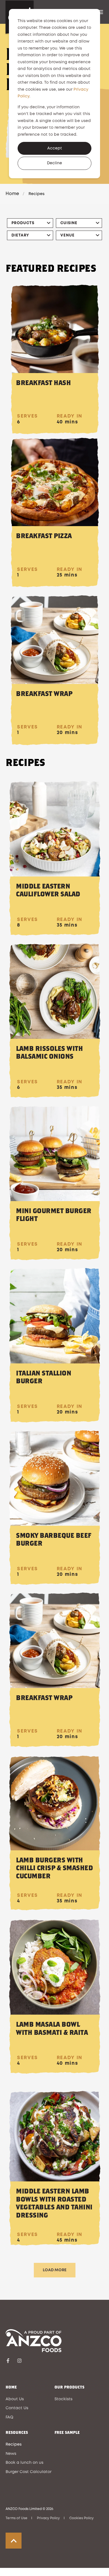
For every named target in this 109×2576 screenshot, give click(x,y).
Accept (55, 148)
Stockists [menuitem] (63, 2399)
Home (12, 194)
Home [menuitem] (11, 2387)
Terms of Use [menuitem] (16, 2518)
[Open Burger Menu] (101, 12)
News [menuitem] (11, 2454)
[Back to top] (14, 2541)
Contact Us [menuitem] (17, 2408)
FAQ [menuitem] (10, 2417)
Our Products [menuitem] (69, 2387)
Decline (54, 163)
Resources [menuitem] (17, 2433)
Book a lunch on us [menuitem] (24, 2463)
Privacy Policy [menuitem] (48, 2518)
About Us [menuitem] (15, 2399)
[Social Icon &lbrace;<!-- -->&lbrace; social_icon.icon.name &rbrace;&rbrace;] (10, 2361)
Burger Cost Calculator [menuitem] (29, 2472)
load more (55, 2270)
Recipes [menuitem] (14, 2444)
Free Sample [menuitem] (67, 2433)
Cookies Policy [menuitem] (81, 2518)
